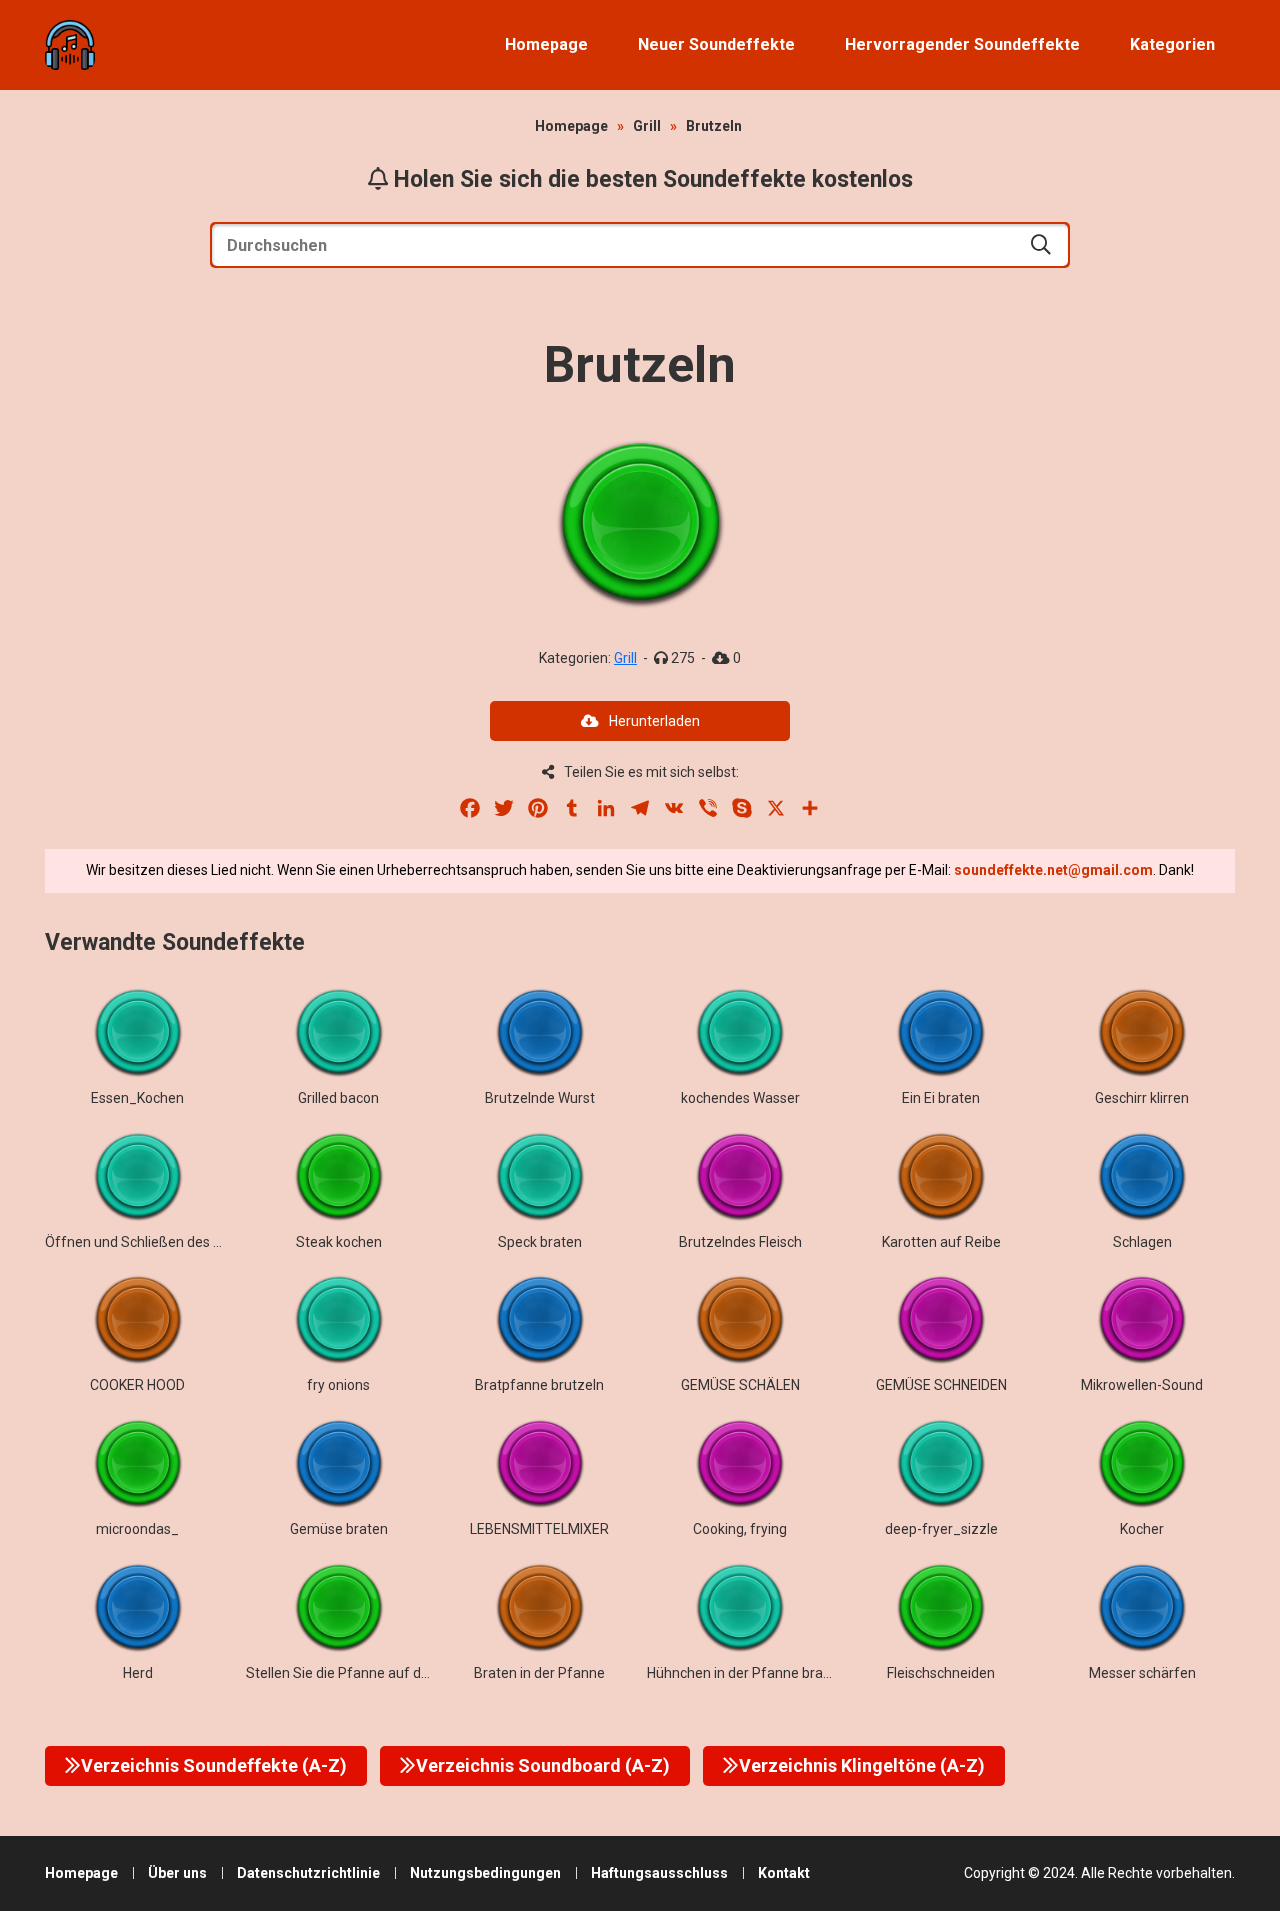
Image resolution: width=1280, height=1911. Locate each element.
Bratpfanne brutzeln (539, 1385)
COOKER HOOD (137, 1385)
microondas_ (137, 1529)
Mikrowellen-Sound (1142, 1385)
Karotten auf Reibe (941, 1242)
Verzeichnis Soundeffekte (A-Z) (214, 1765)
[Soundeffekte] (70, 45)
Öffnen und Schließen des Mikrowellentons (181, 1242)
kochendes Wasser (740, 1098)
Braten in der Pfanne (539, 1673)
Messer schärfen (1142, 1673)
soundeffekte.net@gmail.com (1053, 870)
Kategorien (1172, 44)
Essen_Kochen (137, 1098)
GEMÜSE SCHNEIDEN (941, 1385)
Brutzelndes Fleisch (740, 1242)
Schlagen (1142, 1242)
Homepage (546, 44)
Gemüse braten (339, 1529)
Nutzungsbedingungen (485, 1873)
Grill (647, 126)
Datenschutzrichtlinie (308, 1873)
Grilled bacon (338, 1098)
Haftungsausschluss (659, 1873)
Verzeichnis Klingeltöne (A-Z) (862, 1765)
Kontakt (784, 1873)
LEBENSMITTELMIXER (539, 1529)
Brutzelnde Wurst (540, 1098)
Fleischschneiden (941, 1673)
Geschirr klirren (1142, 1098)
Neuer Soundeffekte (716, 44)
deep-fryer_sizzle (941, 1529)
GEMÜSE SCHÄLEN (740, 1385)
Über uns (177, 1873)
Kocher (1142, 1529)
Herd (138, 1673)
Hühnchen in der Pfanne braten (745, 1673)
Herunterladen (654, 721)
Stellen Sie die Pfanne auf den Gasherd (369, 1673)
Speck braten (540, 1242)
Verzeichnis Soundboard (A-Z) (543, 1765)
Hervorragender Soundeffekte (962, 44)
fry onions (338, 1385)
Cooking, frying (740, 1529)
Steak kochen (339, 1242)
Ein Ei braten (941, 1098)
